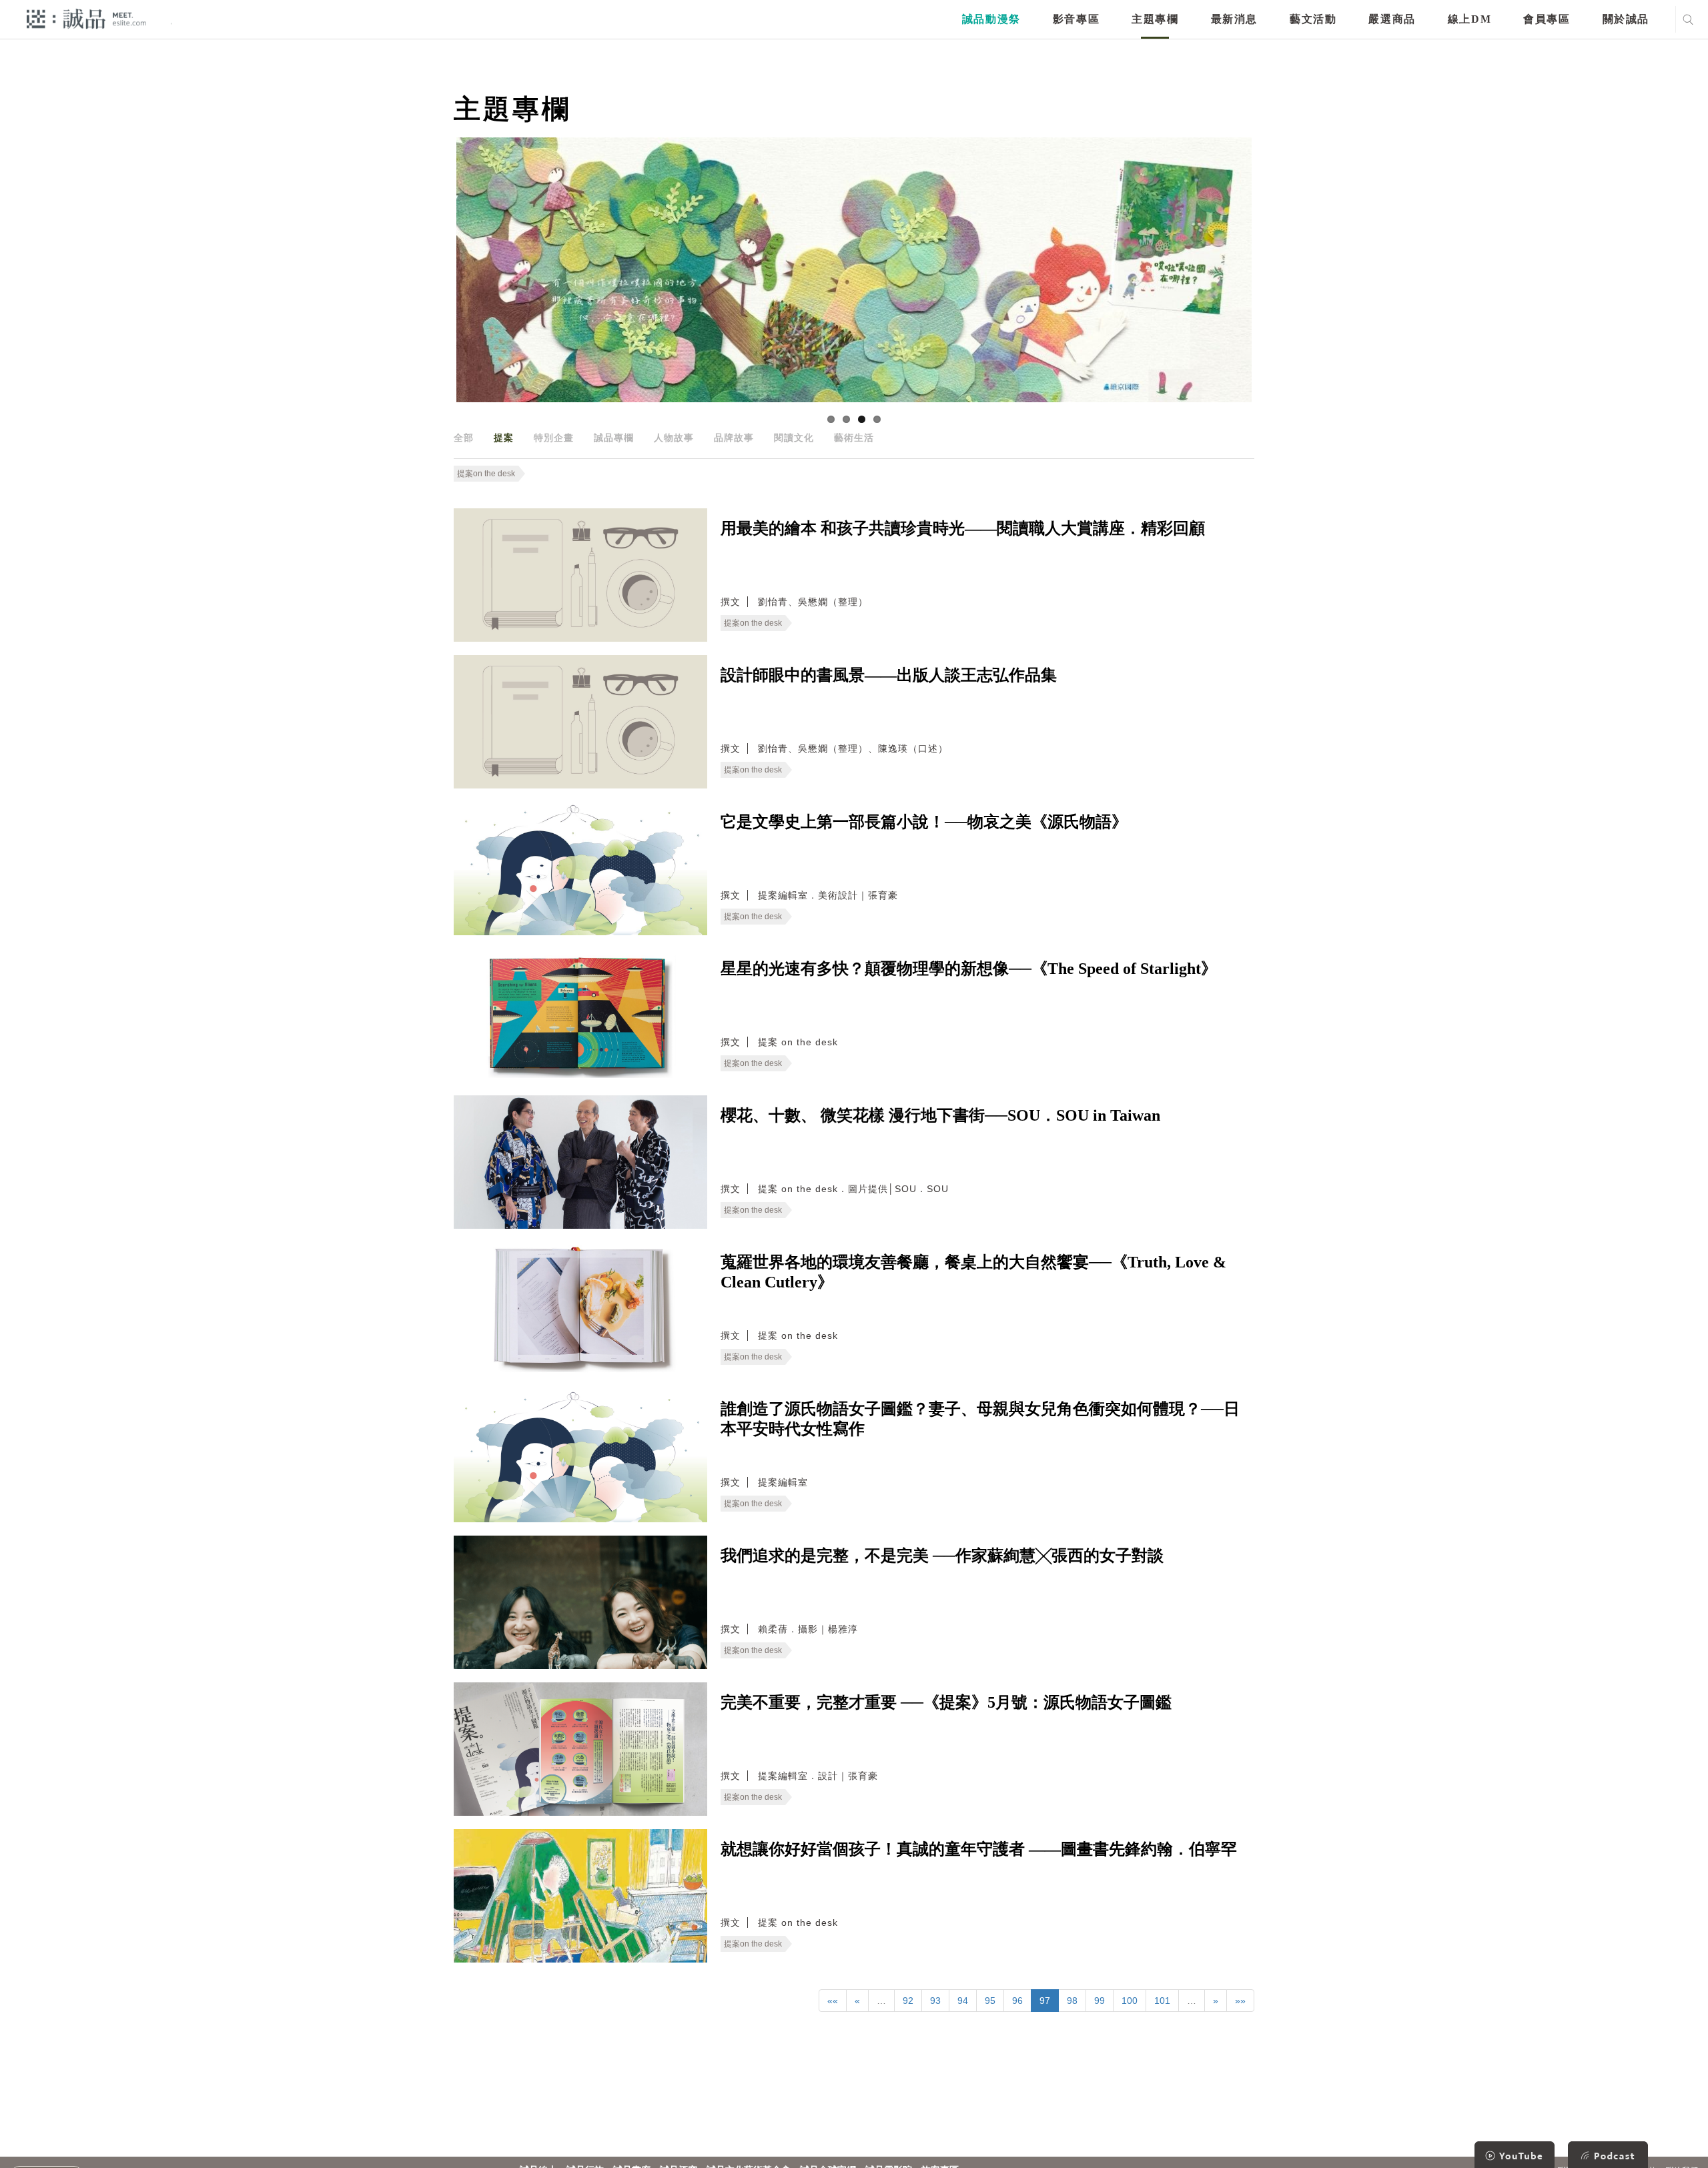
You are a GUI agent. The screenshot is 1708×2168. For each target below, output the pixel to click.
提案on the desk (486, 474)
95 (990, 2001)
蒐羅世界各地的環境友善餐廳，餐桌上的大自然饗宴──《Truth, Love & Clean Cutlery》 (973, 1272)
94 (963, 2001)
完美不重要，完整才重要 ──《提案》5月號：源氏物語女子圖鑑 (946, 1702)
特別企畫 (554, 438)
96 (1017, 2001)
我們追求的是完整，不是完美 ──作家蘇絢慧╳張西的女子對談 (942, 1556)
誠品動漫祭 (991, 19)
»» (1240, 2001)
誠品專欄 (614, 438)
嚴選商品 (1392, 19)
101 (1162, 2001)
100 (1130, 2001)
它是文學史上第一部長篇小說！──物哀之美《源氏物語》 (924, 822)
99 (1100, 2001)
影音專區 (1076, 19)
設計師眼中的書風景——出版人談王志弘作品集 (889, 675)
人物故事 (674, 438)
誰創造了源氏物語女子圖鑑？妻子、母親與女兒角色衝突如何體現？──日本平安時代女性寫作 (980, 1419)
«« (833, 2001)
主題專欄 (1155, 19)
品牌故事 (734, 438)
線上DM (1469, 19)
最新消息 (1234, 19)
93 (935, 2001)
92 (908, 2001)
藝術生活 (854, 438)
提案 (504, 438)
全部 (464, 438)
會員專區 (1547, 19)
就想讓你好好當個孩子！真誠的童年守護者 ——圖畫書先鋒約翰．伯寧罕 (979, 1849)
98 (1072, 2001)
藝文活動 (1313, 19)
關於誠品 (1626, 19)
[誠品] (86, 18)
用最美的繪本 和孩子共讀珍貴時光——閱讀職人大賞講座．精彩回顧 (963, 528)
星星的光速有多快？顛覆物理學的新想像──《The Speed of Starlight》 (969, 969)
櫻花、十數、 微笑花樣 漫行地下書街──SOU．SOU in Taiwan (940, 1115)
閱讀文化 (794, 438)
